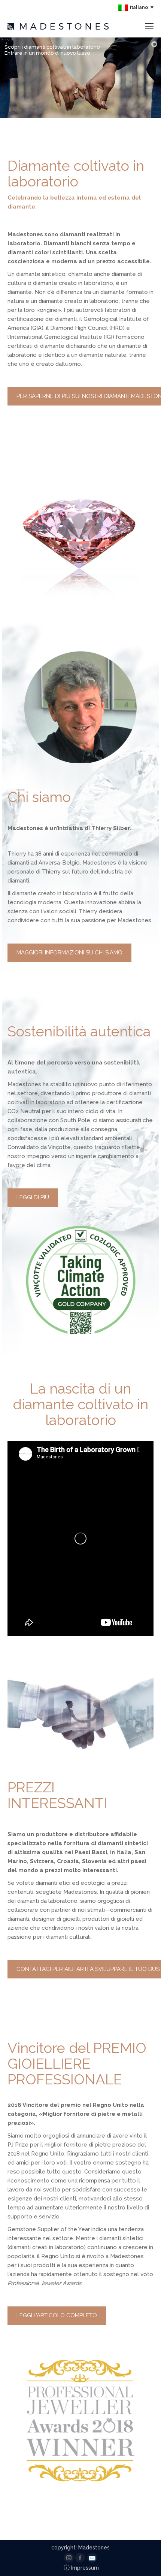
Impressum (81, 2568)
